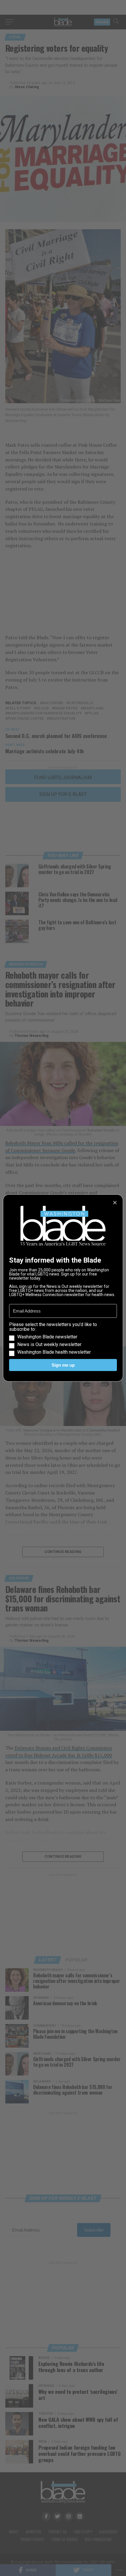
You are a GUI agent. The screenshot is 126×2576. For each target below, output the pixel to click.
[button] (63, 1338)
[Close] (115, 1203)
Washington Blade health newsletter (54, 1352)
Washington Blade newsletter (47, 1337)
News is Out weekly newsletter (49, 1345)
